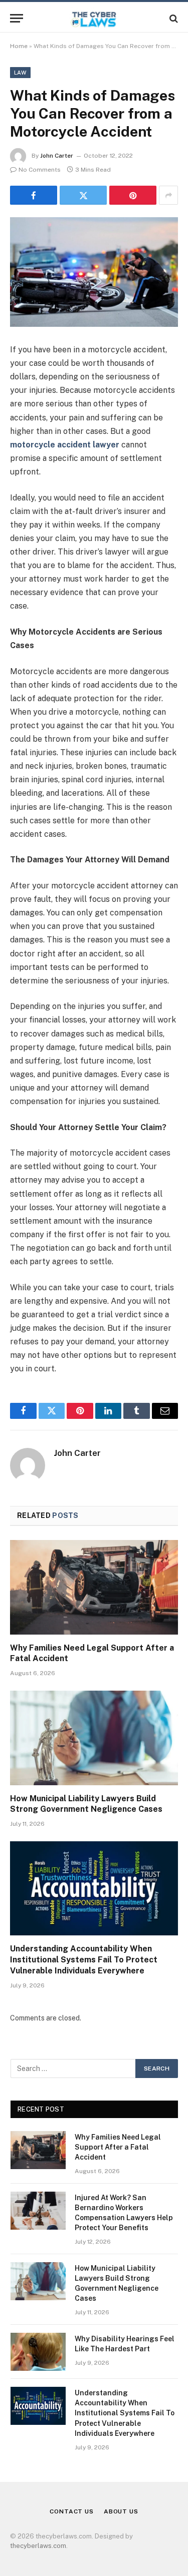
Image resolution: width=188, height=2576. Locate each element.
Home (19, 46)
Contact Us (71, 2511)
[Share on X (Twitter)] (83, 195)
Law (20, 73)
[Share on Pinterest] (133, 195)
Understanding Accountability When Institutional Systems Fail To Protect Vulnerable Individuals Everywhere (84, 1960)
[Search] (173, 18)
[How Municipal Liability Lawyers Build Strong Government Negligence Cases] (94, 1738)
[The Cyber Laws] (94, 18)
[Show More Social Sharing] (168, 195)
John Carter (57, 156)
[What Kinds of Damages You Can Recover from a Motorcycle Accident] (94, 272)
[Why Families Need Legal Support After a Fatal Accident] (94, 1587)
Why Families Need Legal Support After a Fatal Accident (118, 2147)
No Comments (40, 170)
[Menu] (17, 18)
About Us (121, 2511)
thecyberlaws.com (38, 2546)
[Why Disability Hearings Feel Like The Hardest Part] (38, 2352)
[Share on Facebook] (34, 195)
